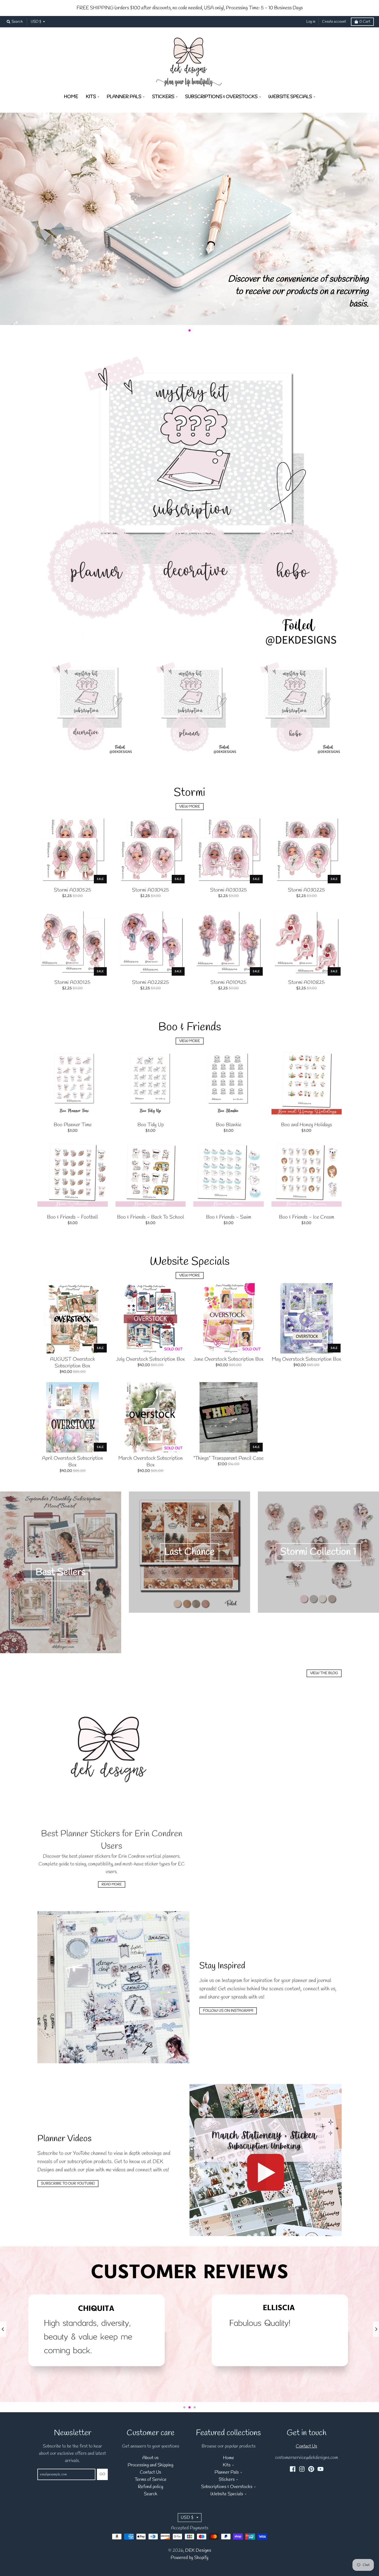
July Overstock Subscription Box (150, 1359)
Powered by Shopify (190, 2558)
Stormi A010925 (228, 983)
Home (229, 2458)
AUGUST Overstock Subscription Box (72, 1363)
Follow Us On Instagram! (228, 2011)
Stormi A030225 (307, 890)
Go (102, 2474)
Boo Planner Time (73, 1125)
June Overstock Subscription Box (228, 1359)
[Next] (376, 2329)
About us (150, 2458)
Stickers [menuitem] (163, 97)
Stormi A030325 (229, 890)
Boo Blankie (229, 1125)
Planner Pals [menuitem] (124, 97)
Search (151, 2494)
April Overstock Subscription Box (73, 1462)
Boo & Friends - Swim (229, 1217)
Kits (227, 2465)
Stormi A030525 (73, 890)
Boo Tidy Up (151, 1125)
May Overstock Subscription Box (306, 1359)
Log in (311, 22)
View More (190, 807)
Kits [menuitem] (91, 97)
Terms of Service (151, 2480)
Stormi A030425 (151, 890)
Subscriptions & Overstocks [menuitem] (221, 97)
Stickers (227, 2480)
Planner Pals (227, 2472)
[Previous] (3, 2329)
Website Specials (227, 2494)
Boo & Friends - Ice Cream (307, 1217)
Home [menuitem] (71, 97)
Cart (365, 22)
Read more (112, 1884)
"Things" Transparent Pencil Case (228, 1458)
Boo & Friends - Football (72, 1217)
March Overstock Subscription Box (151, 1462)
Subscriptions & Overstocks (227, 2487)
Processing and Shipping (150, 2465)
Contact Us (150, 2472)
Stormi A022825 (151, 983)
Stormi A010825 (307, 983)
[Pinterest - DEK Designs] (311, 2469)
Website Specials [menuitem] (290, 97)
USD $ (36, 22)
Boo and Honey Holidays (307, 1125)
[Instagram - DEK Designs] (302, 2469)
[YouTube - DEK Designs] (320, 2469)
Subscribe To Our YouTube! (68, 2184)
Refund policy (151, 2487)
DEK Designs (198, 2551)
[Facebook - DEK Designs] (293, 2469)
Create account (334, 22)
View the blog (324, 1673)
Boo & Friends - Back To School (151, 1217)
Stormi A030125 (72, 983)
